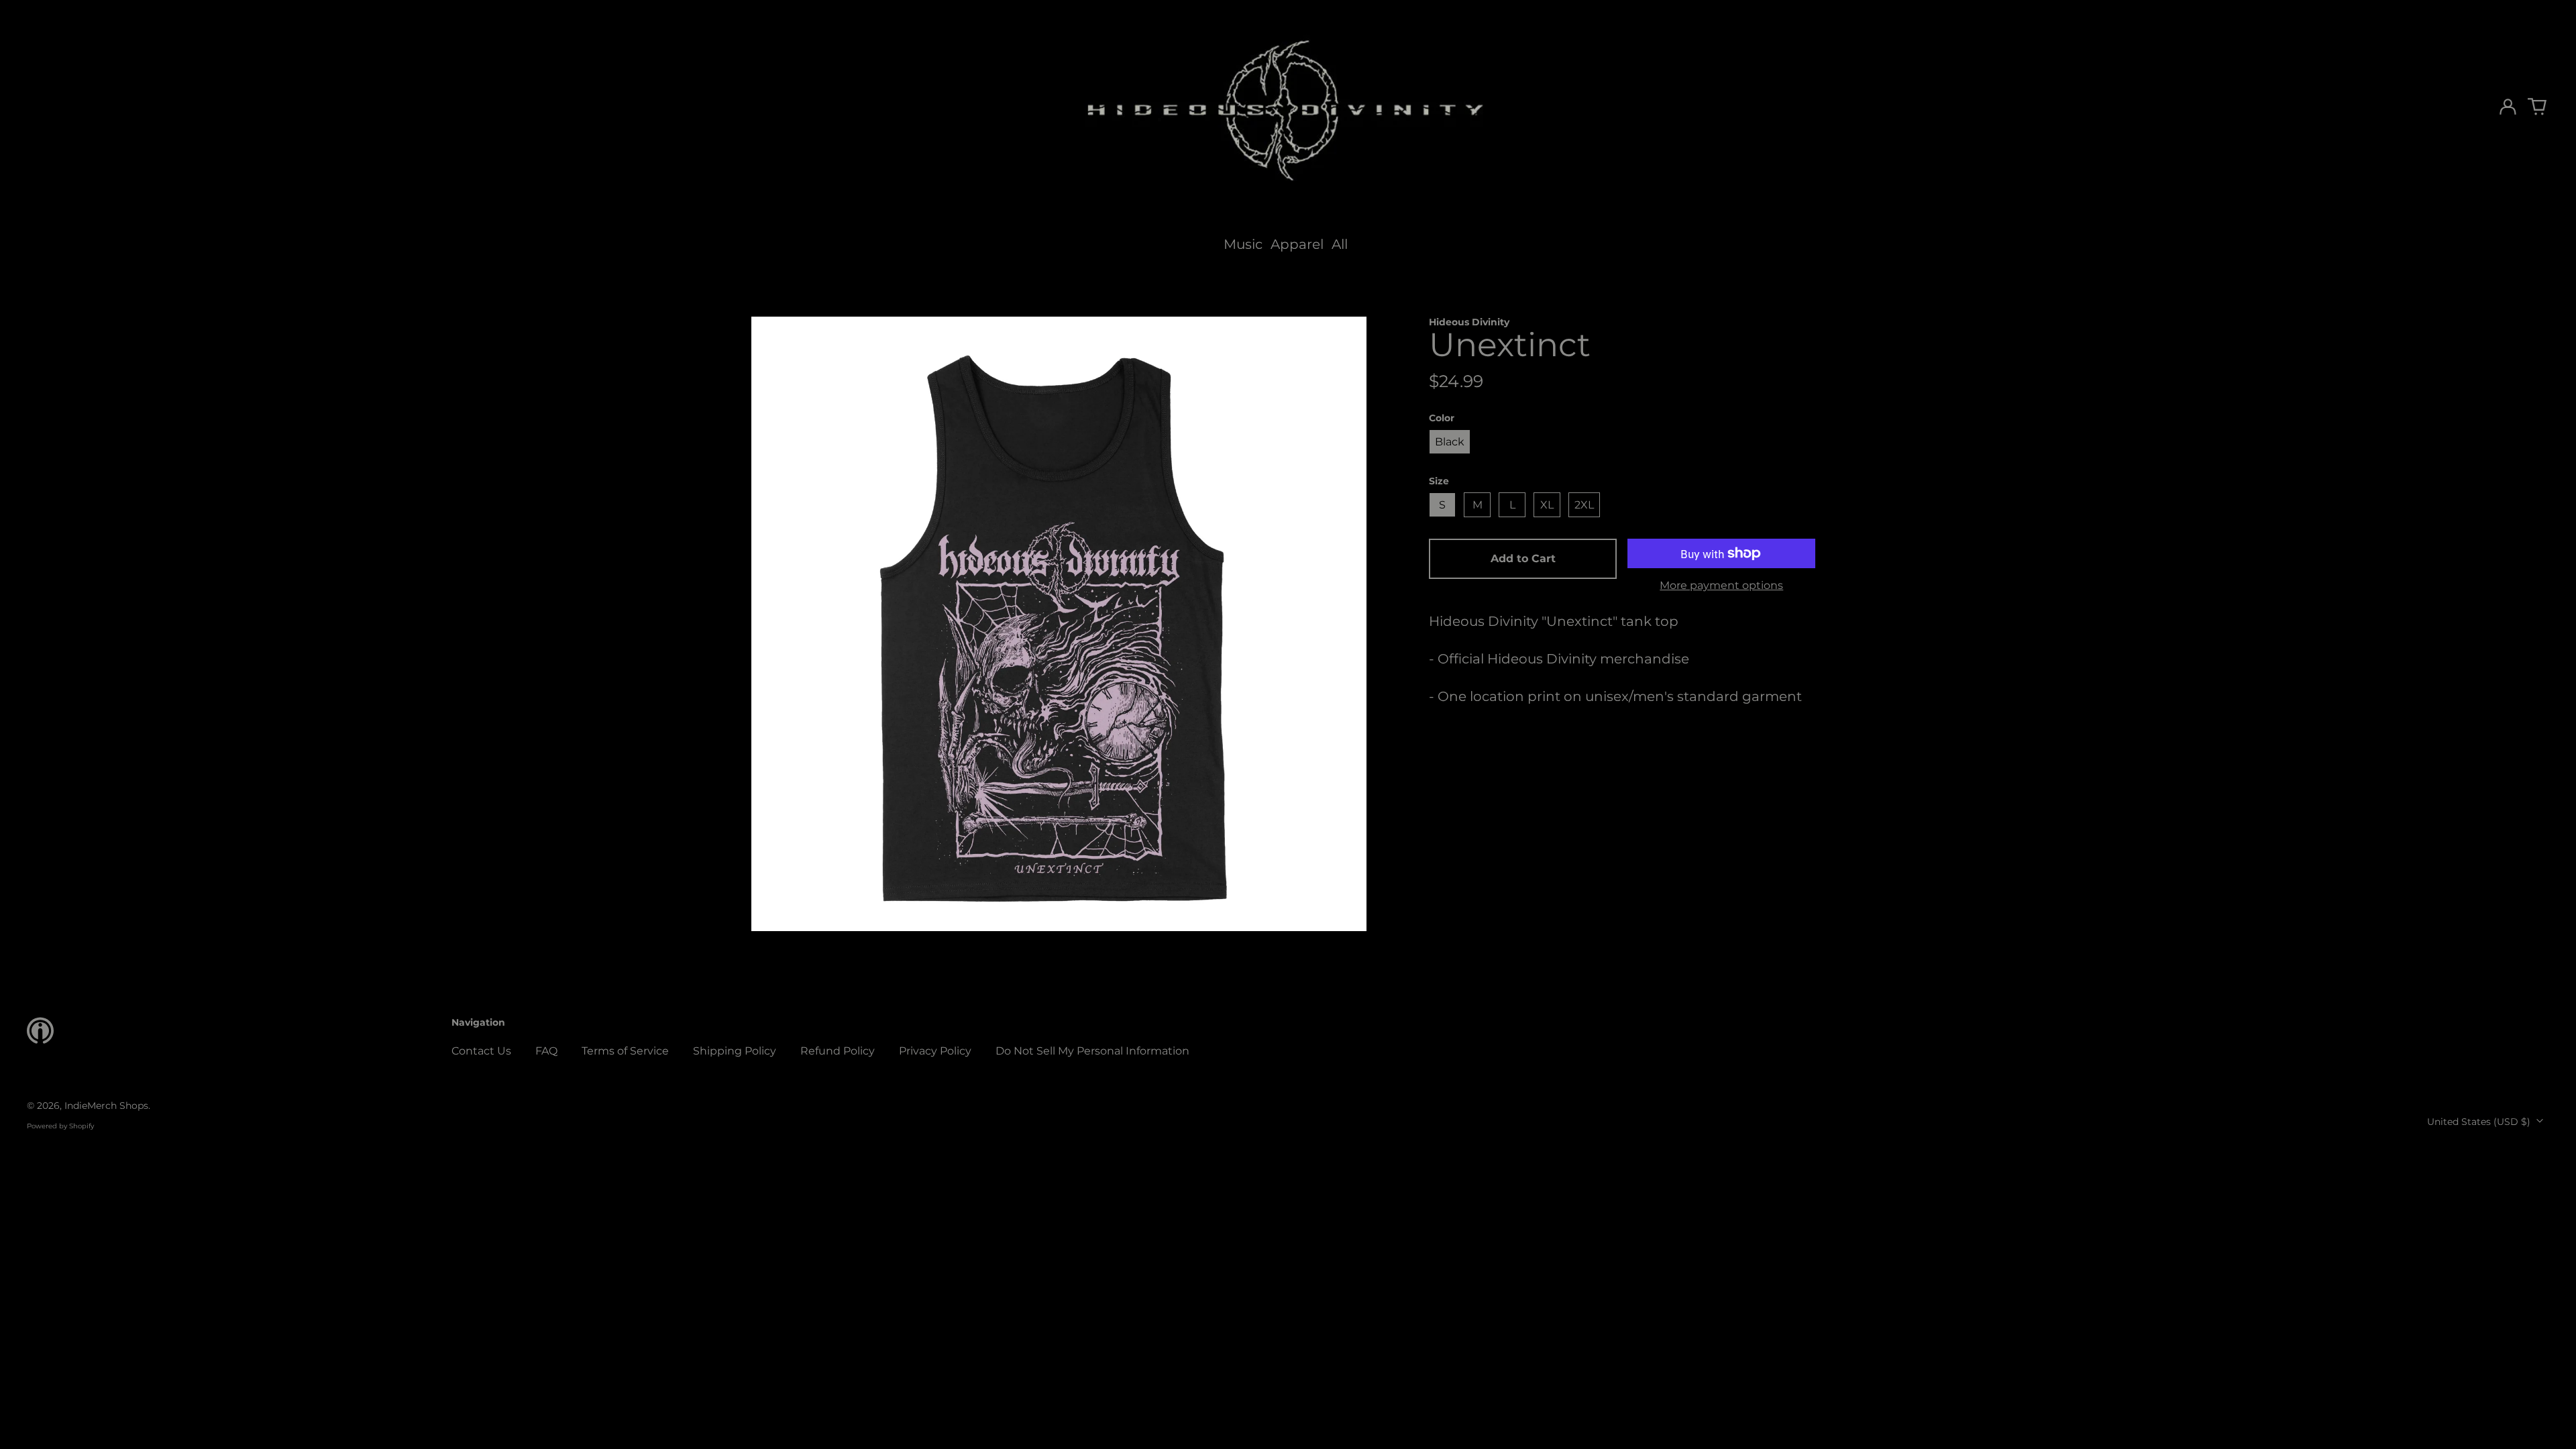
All (1340, 244)
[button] (2537, 107)
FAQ (546, 1051)
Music (1243, 244)
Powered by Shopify (60, 1126)
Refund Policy (838, 1051)
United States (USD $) (2480, 1122)
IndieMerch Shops (106, 1106)
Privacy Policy (935, 1051)
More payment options (1721, 585)
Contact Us (481, 1051)
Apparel (1297, 244)
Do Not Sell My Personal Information (1092, 1051)
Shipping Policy (735, 1051)
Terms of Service (625, 1051)
